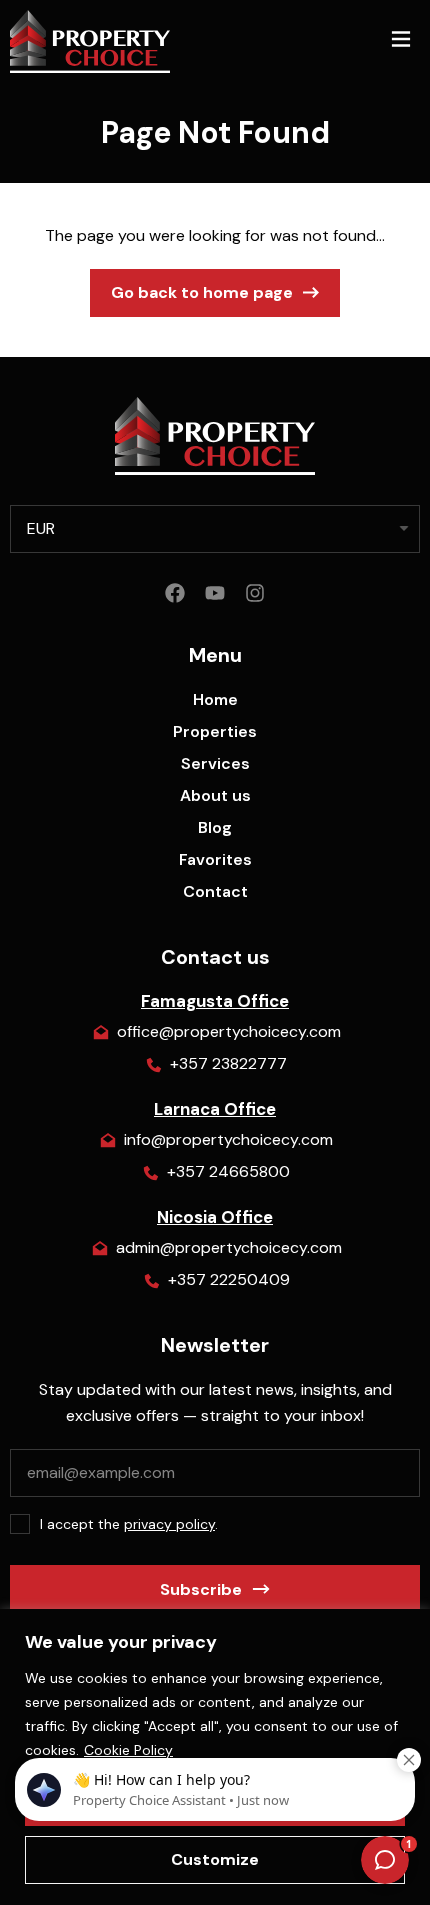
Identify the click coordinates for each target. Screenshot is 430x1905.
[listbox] (215, 529)
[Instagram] (255, 593)
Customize (215, 1859)
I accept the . (129, 1524)
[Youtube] (215, 593)
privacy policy (169, 1524)
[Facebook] (175, 593)
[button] (400, 41)
